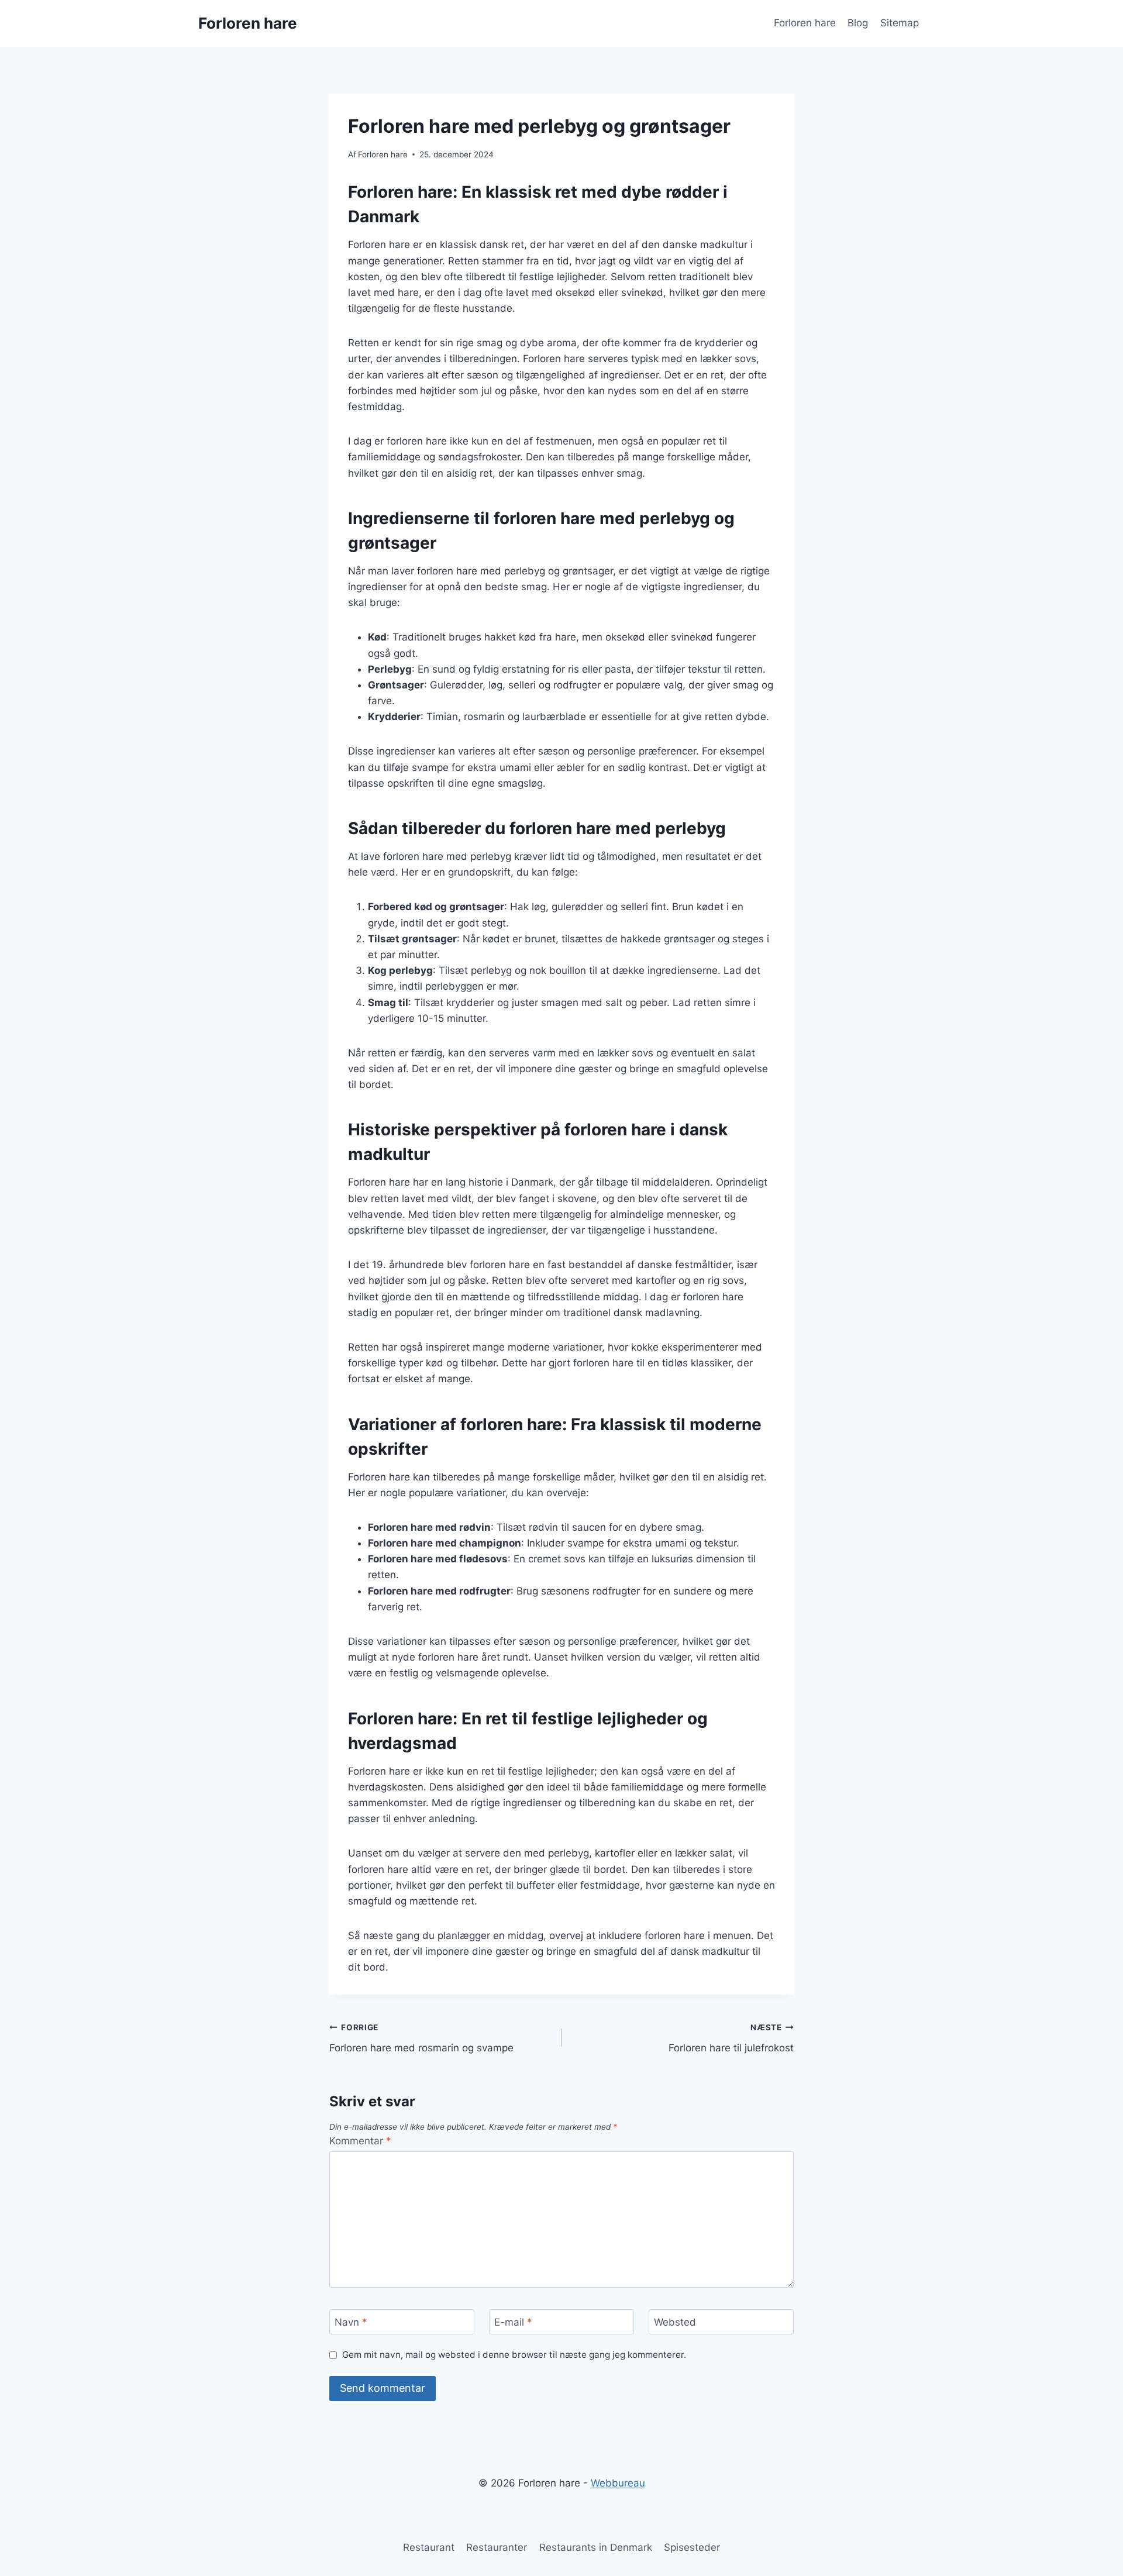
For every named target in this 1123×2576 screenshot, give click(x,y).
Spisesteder (692, 2547)
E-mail (513, 2322)
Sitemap (900, 23)
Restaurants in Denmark (596, 2547)
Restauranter (497, 2547)
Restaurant (429, 2547)
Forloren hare (805, 23)
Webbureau (618, 2483)
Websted (675, 2322)
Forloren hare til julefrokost (731, 2038)
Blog (858, 23)
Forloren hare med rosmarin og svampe (421, 2038)
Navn (351, 2322)
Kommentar (360, 2141)
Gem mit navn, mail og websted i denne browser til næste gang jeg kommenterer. (514, 2355)
